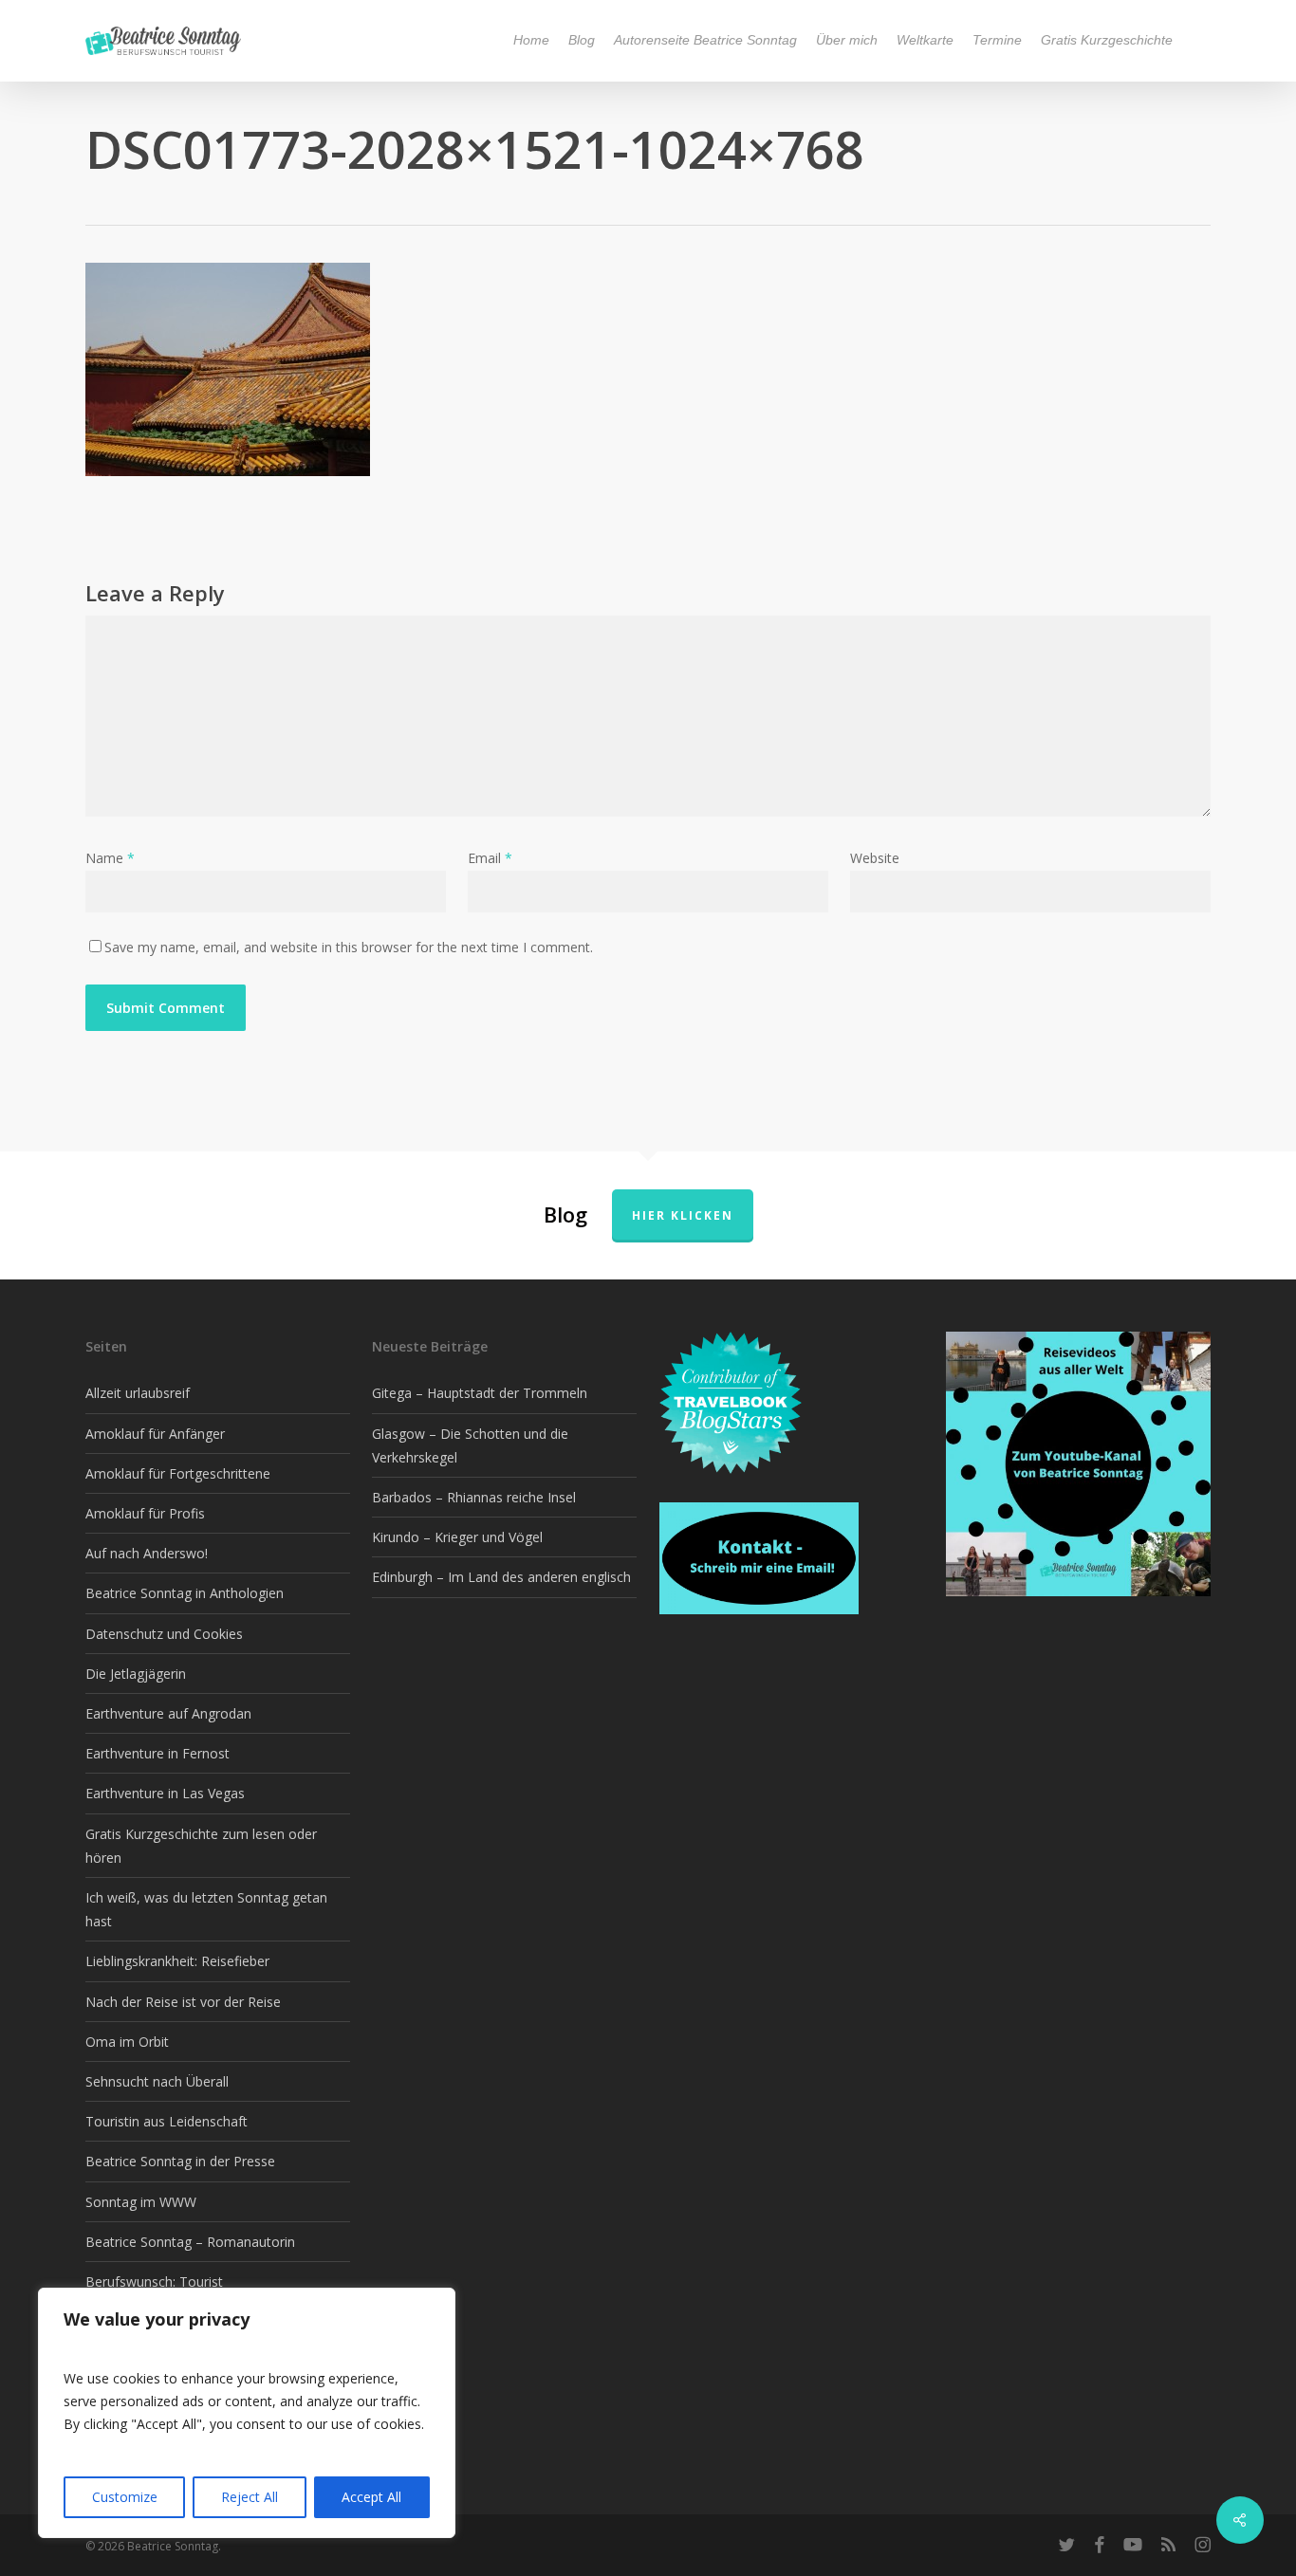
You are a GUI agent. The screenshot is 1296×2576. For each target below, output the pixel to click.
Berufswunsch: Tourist (154, 2282)
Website (875, 858)
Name (110, 858)
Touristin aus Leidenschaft (167, 2121)
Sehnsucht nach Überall (157, 2081)
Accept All (371, 2497)
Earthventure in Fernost (157, 1753)
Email (490, 858)
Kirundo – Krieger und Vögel (457, 1537)
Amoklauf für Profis (145, 1513)
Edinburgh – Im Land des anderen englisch (501, 1577)
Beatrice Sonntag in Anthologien (185, 1593)
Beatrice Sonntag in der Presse (180, 2161)
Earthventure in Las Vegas (165, 1793)
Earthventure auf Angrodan (168, 1713)
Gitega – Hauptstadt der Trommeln (480, 1393)
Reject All (250, 2497)
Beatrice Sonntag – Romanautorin (190, 2242)
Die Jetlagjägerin (136, 1674)
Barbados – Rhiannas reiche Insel (474, 1497)
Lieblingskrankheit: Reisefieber (177, 1961)
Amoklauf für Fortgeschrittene (178, 1473)
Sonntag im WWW (141, 2202)
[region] (247, 2413)
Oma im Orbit (127, 2042)
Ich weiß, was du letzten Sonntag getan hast (206, 1909)
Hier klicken (683, 1215)
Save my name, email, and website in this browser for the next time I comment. (349, 947)
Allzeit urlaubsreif (138, 1393)
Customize (125, 2497)
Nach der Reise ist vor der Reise (183, 2002)
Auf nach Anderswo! (147, 1553)
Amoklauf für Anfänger (155, 1434)
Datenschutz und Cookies (164, 1634)
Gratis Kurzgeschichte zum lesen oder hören (201, 1846)
